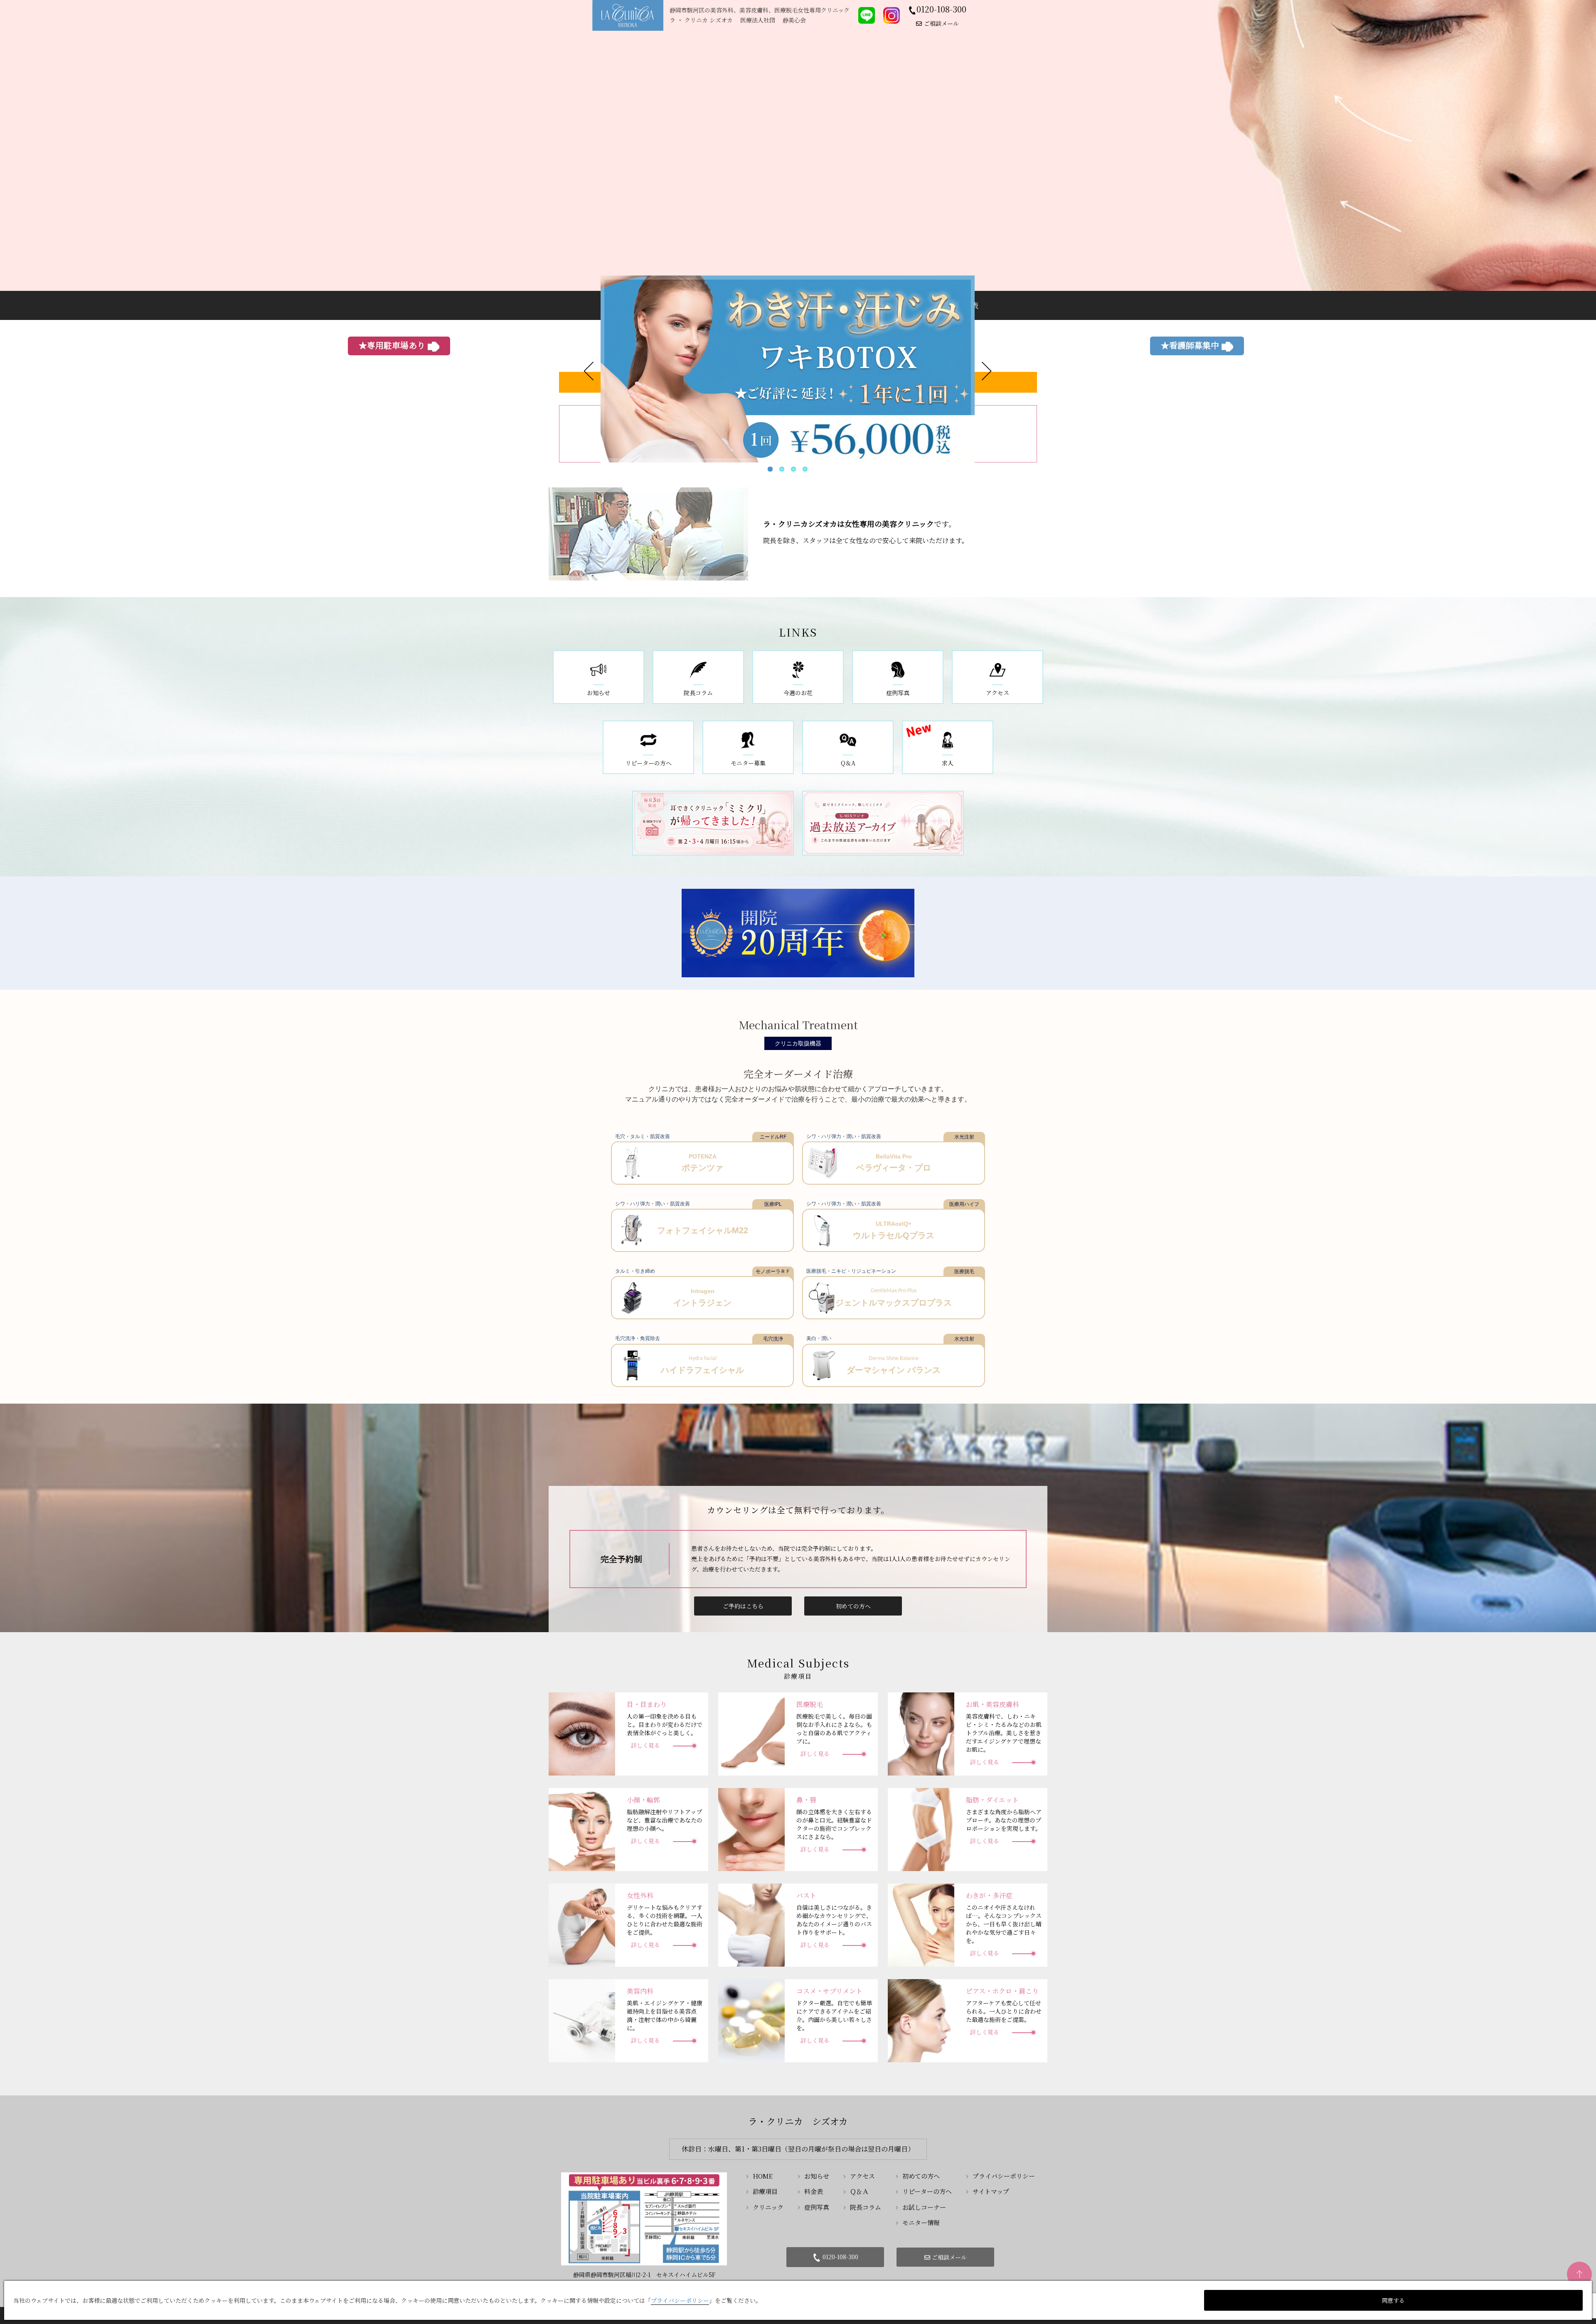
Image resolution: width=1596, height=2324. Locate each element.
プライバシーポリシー (1004, 2176)
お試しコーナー (924, 2207)
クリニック (768, 2207)
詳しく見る (645, 1745)
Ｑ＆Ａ (859, 2191)
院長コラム (866, 2207)
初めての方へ (853, 1606)
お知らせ (817, 2176)
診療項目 (765, 2191)
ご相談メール (941, 23)
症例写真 (817, 2207)
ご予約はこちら (743, 1606)
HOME (763, 2176)
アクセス (862, 2176)
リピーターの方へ (927, 2191)
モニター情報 (921, 2222)
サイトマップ (991, 2191)
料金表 (814, 2191)
